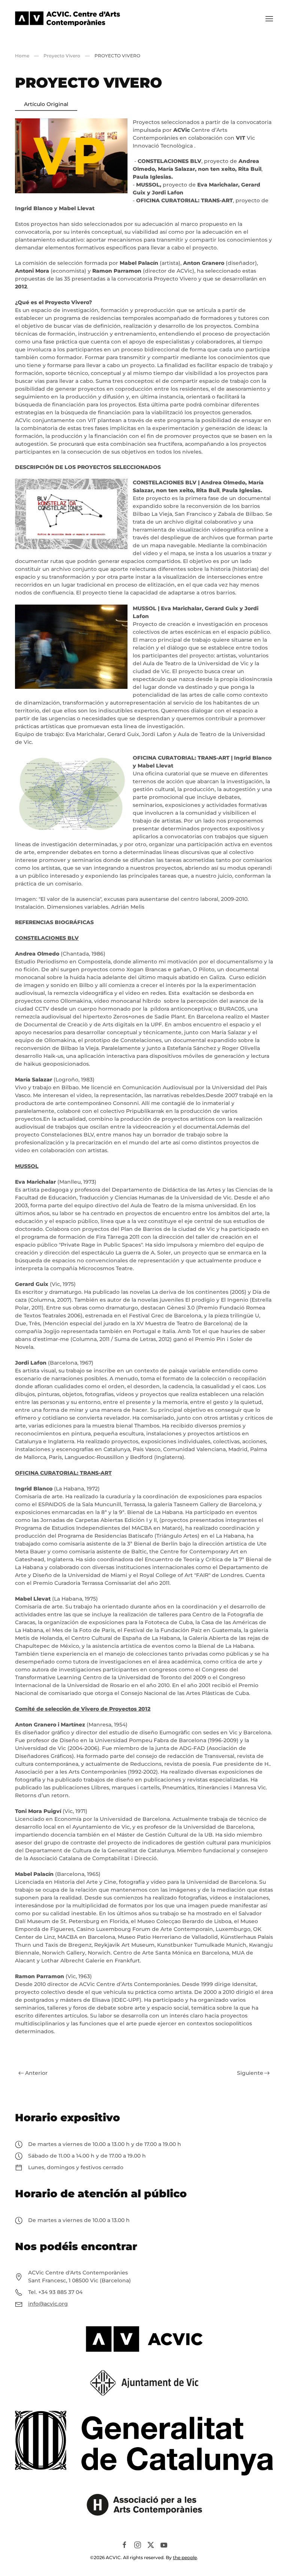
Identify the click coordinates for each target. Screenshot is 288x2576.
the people (185, 2557)
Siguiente (250, 2073)
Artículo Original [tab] (46, 104)
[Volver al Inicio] (67, 19)
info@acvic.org (48, 2304)
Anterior (36, 2073)
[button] (269, 19)
